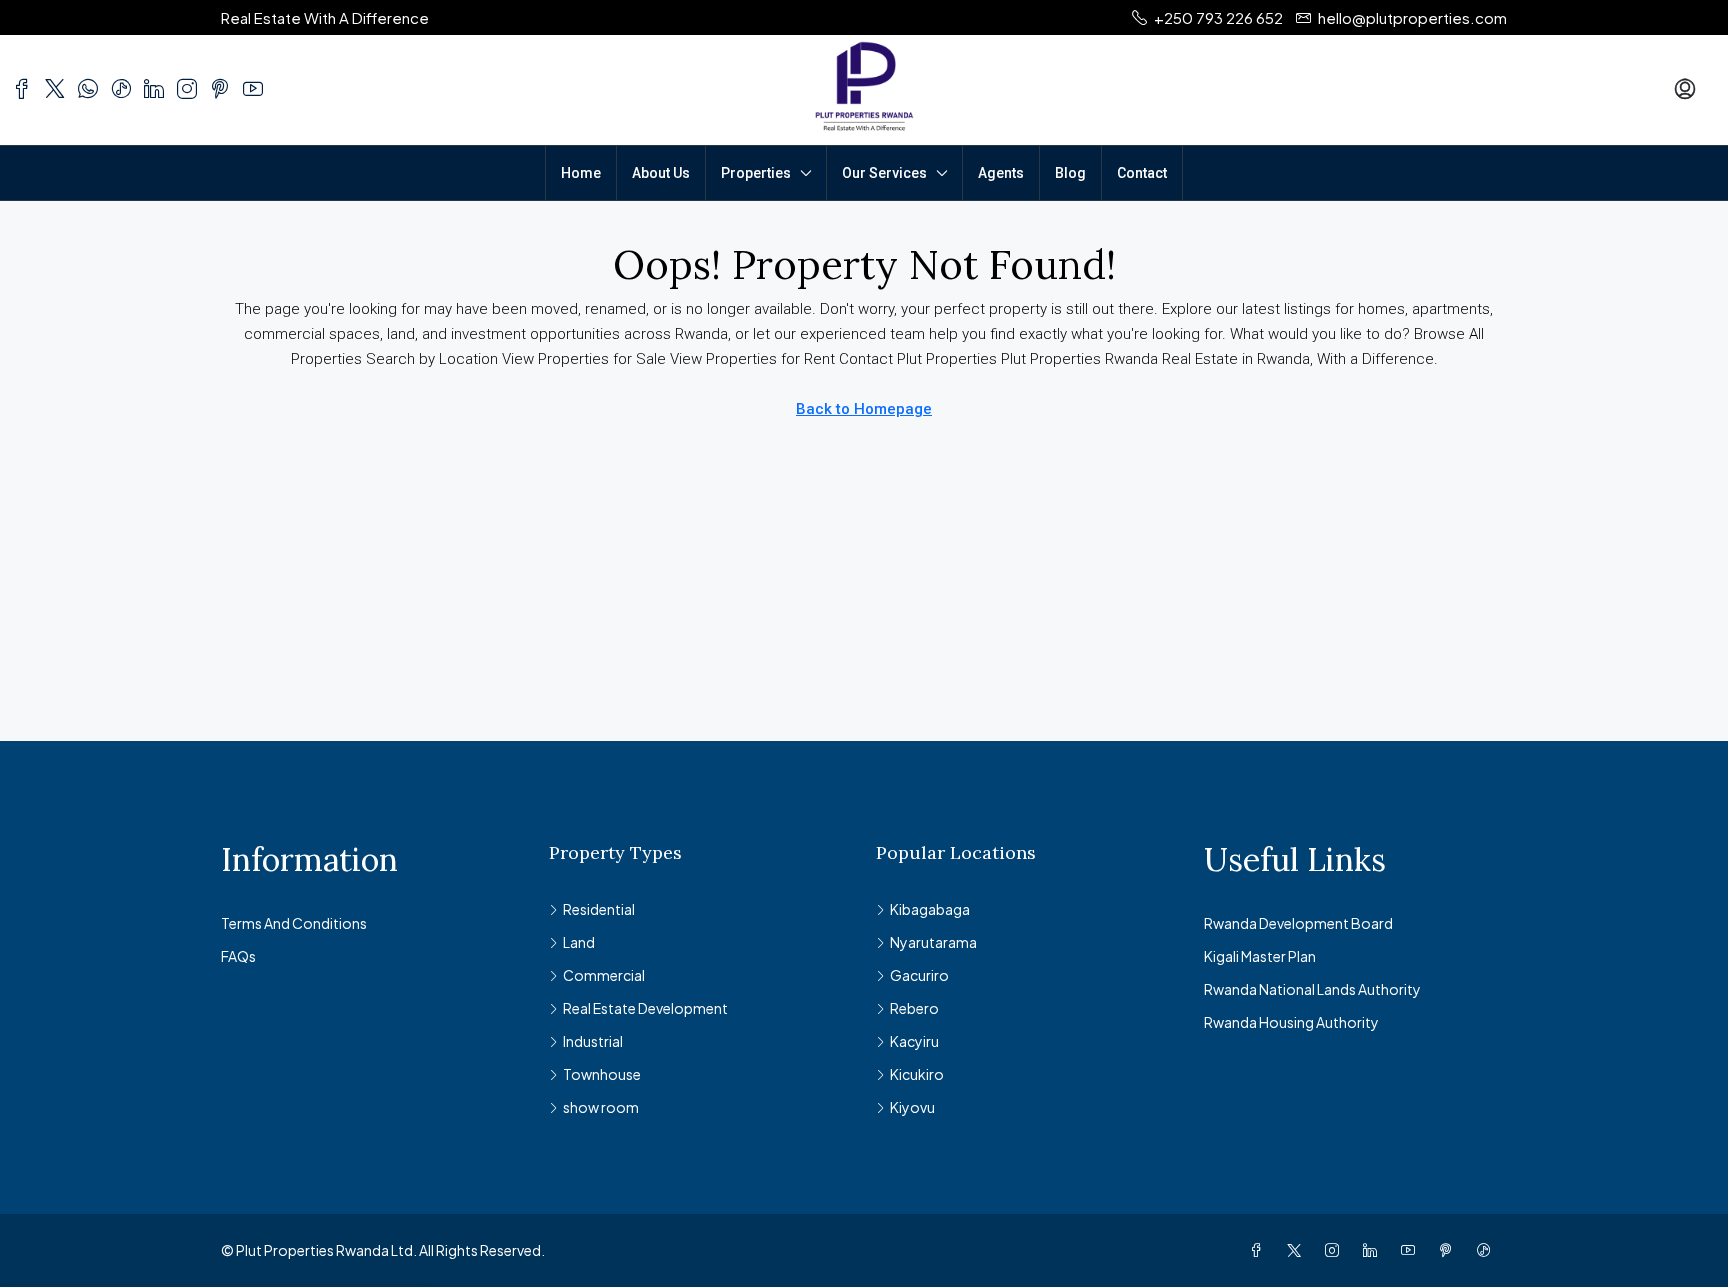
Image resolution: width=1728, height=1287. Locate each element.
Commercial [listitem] (604, 975)
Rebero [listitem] (914, 1008)
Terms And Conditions (294, 923)
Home (581, 173)
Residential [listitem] (599, 909)
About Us (661, 173)
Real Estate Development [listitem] (645, 1008)
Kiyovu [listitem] (912, 1107)
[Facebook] (1260, 1250)
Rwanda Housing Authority (1291, 1022)
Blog (1070, 173)
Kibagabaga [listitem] (930, 909)
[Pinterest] (1450, 1250)
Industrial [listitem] (593, 1041)
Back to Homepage (864, 409)
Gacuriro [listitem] (919, 975)
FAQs (238, 956)
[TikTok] (1488, 1250)
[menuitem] (1685, 90)
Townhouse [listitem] (602, 1074)
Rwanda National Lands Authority (1312, 989)
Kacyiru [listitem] (914, 1041)
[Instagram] (1336, 1250)
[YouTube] (1412, 1250)
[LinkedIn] (1374, 1250)
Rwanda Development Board (1298, 923)
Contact (1142, 173)
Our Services (884, 173)
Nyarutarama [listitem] (933, 942)
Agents (1001, 173)
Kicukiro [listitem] (917, 1074)
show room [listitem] (601, 1107)
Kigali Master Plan (1260, 956)
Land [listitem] (579, 942)
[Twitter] (1298, 1250)
